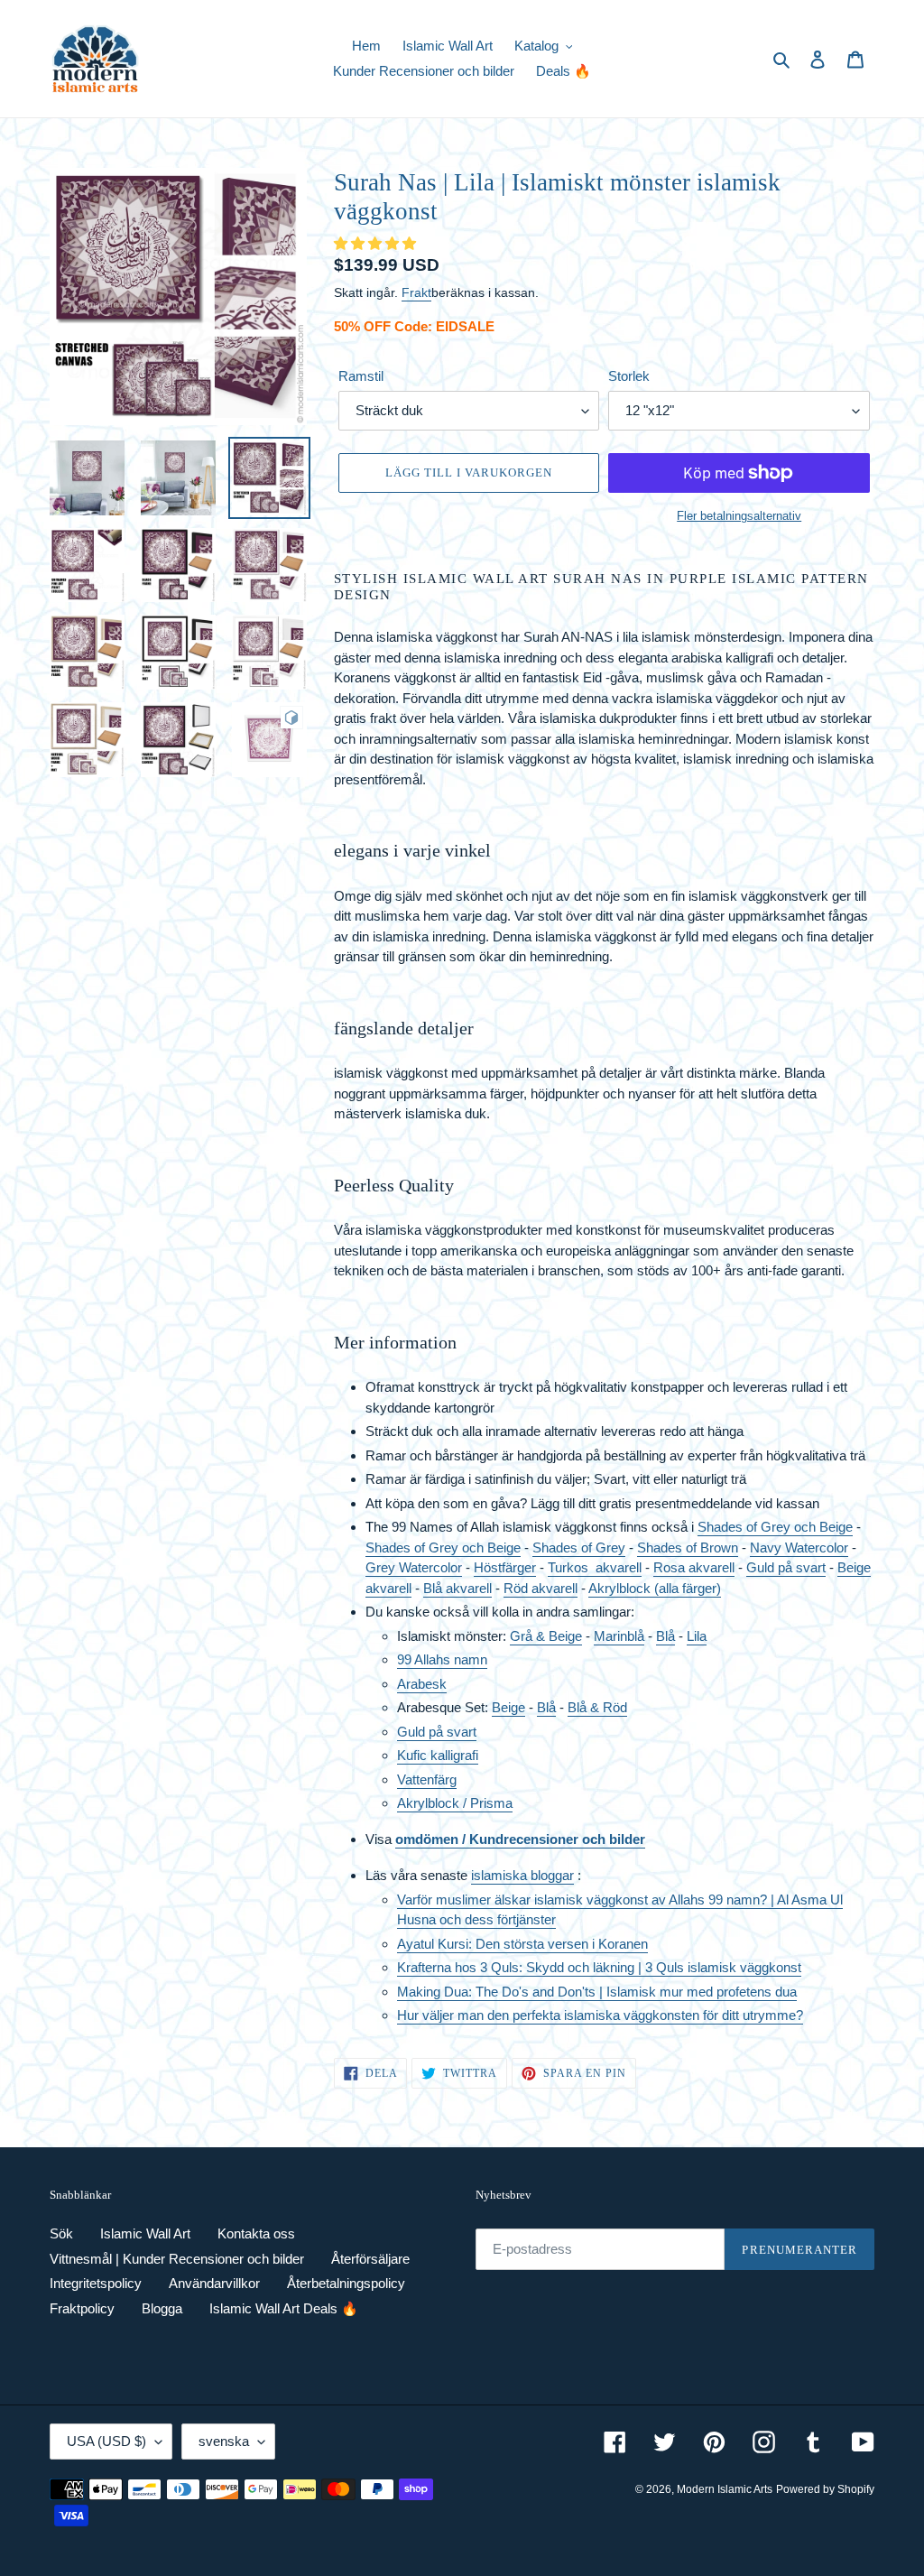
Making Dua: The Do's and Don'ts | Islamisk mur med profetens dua (597, 1992)
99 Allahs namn (442, 1659)
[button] (377, 243)
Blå (665, 1636)
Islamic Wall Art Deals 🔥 (284, 2308)
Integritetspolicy (96, 2283)
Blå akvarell (457, 1588)
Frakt (416, 292)
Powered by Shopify (825, 2489)
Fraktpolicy (82, 2308)
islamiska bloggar (522, 1875)
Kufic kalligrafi (438, 1755)
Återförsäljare (370, 2259)
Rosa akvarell (694, 1567)
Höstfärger (505, 1567)
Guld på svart (786, 1567)
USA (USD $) (106, 2441)
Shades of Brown (688, 1547)
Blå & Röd (597, 1707)
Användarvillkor (214, 2283)
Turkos (572, 1567)
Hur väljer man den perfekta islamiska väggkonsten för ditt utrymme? (600, 2015)
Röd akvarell (541, 1588)
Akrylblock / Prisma (455, 1803)
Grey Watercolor (414, 1567)
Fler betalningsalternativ (739, 516)
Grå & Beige (546, 1636)
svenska (224, 2441)
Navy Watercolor (799, 1547)
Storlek (629, 376)
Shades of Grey (579, 1547)
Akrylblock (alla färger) (655, 1588)
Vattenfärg (427, 1779)
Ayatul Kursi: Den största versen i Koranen (522, 1944)
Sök (61, 2233)
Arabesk (422, 1684)
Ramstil (361, 376)
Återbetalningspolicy (346, 2283)
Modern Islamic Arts (725, 2489)
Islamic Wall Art (145, 2233)
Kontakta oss (256, 2233)
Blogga (162, 2308)
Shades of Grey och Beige (775, 1527)
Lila (697, 1636)
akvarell (619, 1567)
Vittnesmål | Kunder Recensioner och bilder (177, 2259)
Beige (508, 1707)
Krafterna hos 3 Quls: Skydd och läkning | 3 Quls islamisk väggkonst (599, 1967)
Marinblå (619, 1636)
